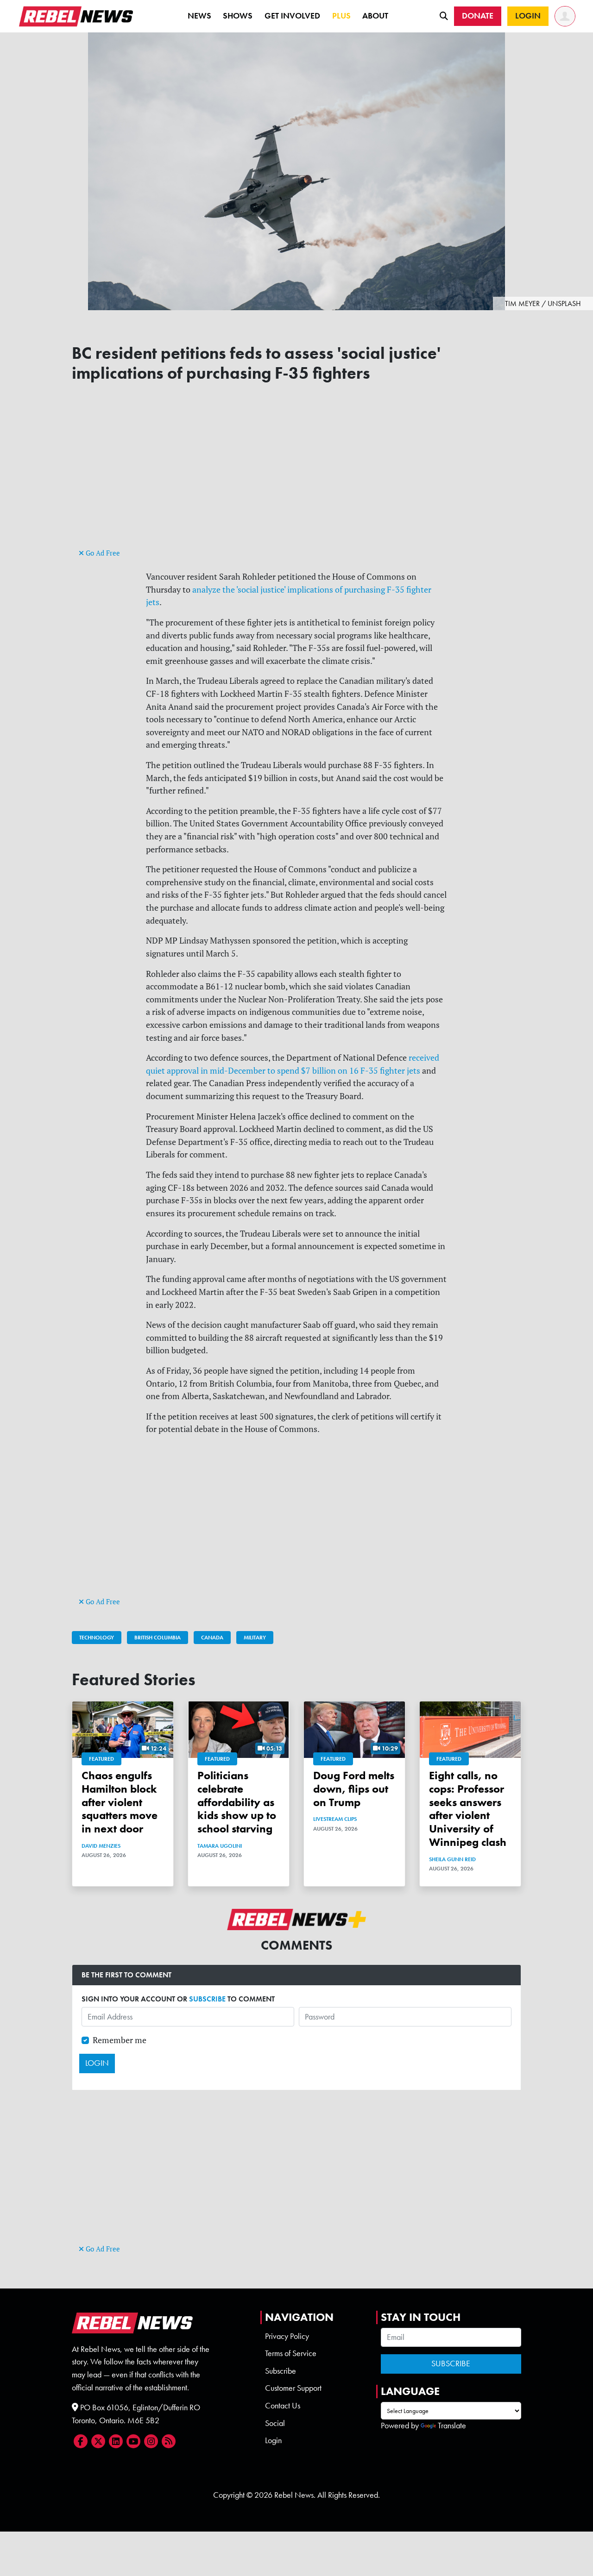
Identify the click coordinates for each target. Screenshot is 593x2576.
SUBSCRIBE (207, 1999)
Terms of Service (291, 2353)
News (199, 16)
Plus (341, 16)
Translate (452, 2426)
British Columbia (158, 1638)
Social (275, 2423)
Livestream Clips (335, 1819)
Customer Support (293, 2388)
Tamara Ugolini (220, 1846)
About (375, 16)
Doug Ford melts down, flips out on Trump (354, 1789)
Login (273, 2440)
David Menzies (101, 1846)
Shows (238, 16)
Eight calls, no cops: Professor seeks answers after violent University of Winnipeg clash (468, 1809)
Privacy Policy (287, 2336)
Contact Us (283, 2406)
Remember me (120, 2040)
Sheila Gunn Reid (452, 1859)
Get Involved (292, 16)
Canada (212, 1638)
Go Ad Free (102, 553)
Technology (97, 1638)
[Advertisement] (296, 481)
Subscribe (281, 2371)
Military (255, 1638)
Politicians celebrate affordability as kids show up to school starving (237, 1802)
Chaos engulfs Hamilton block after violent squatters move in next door (120, 1802)
